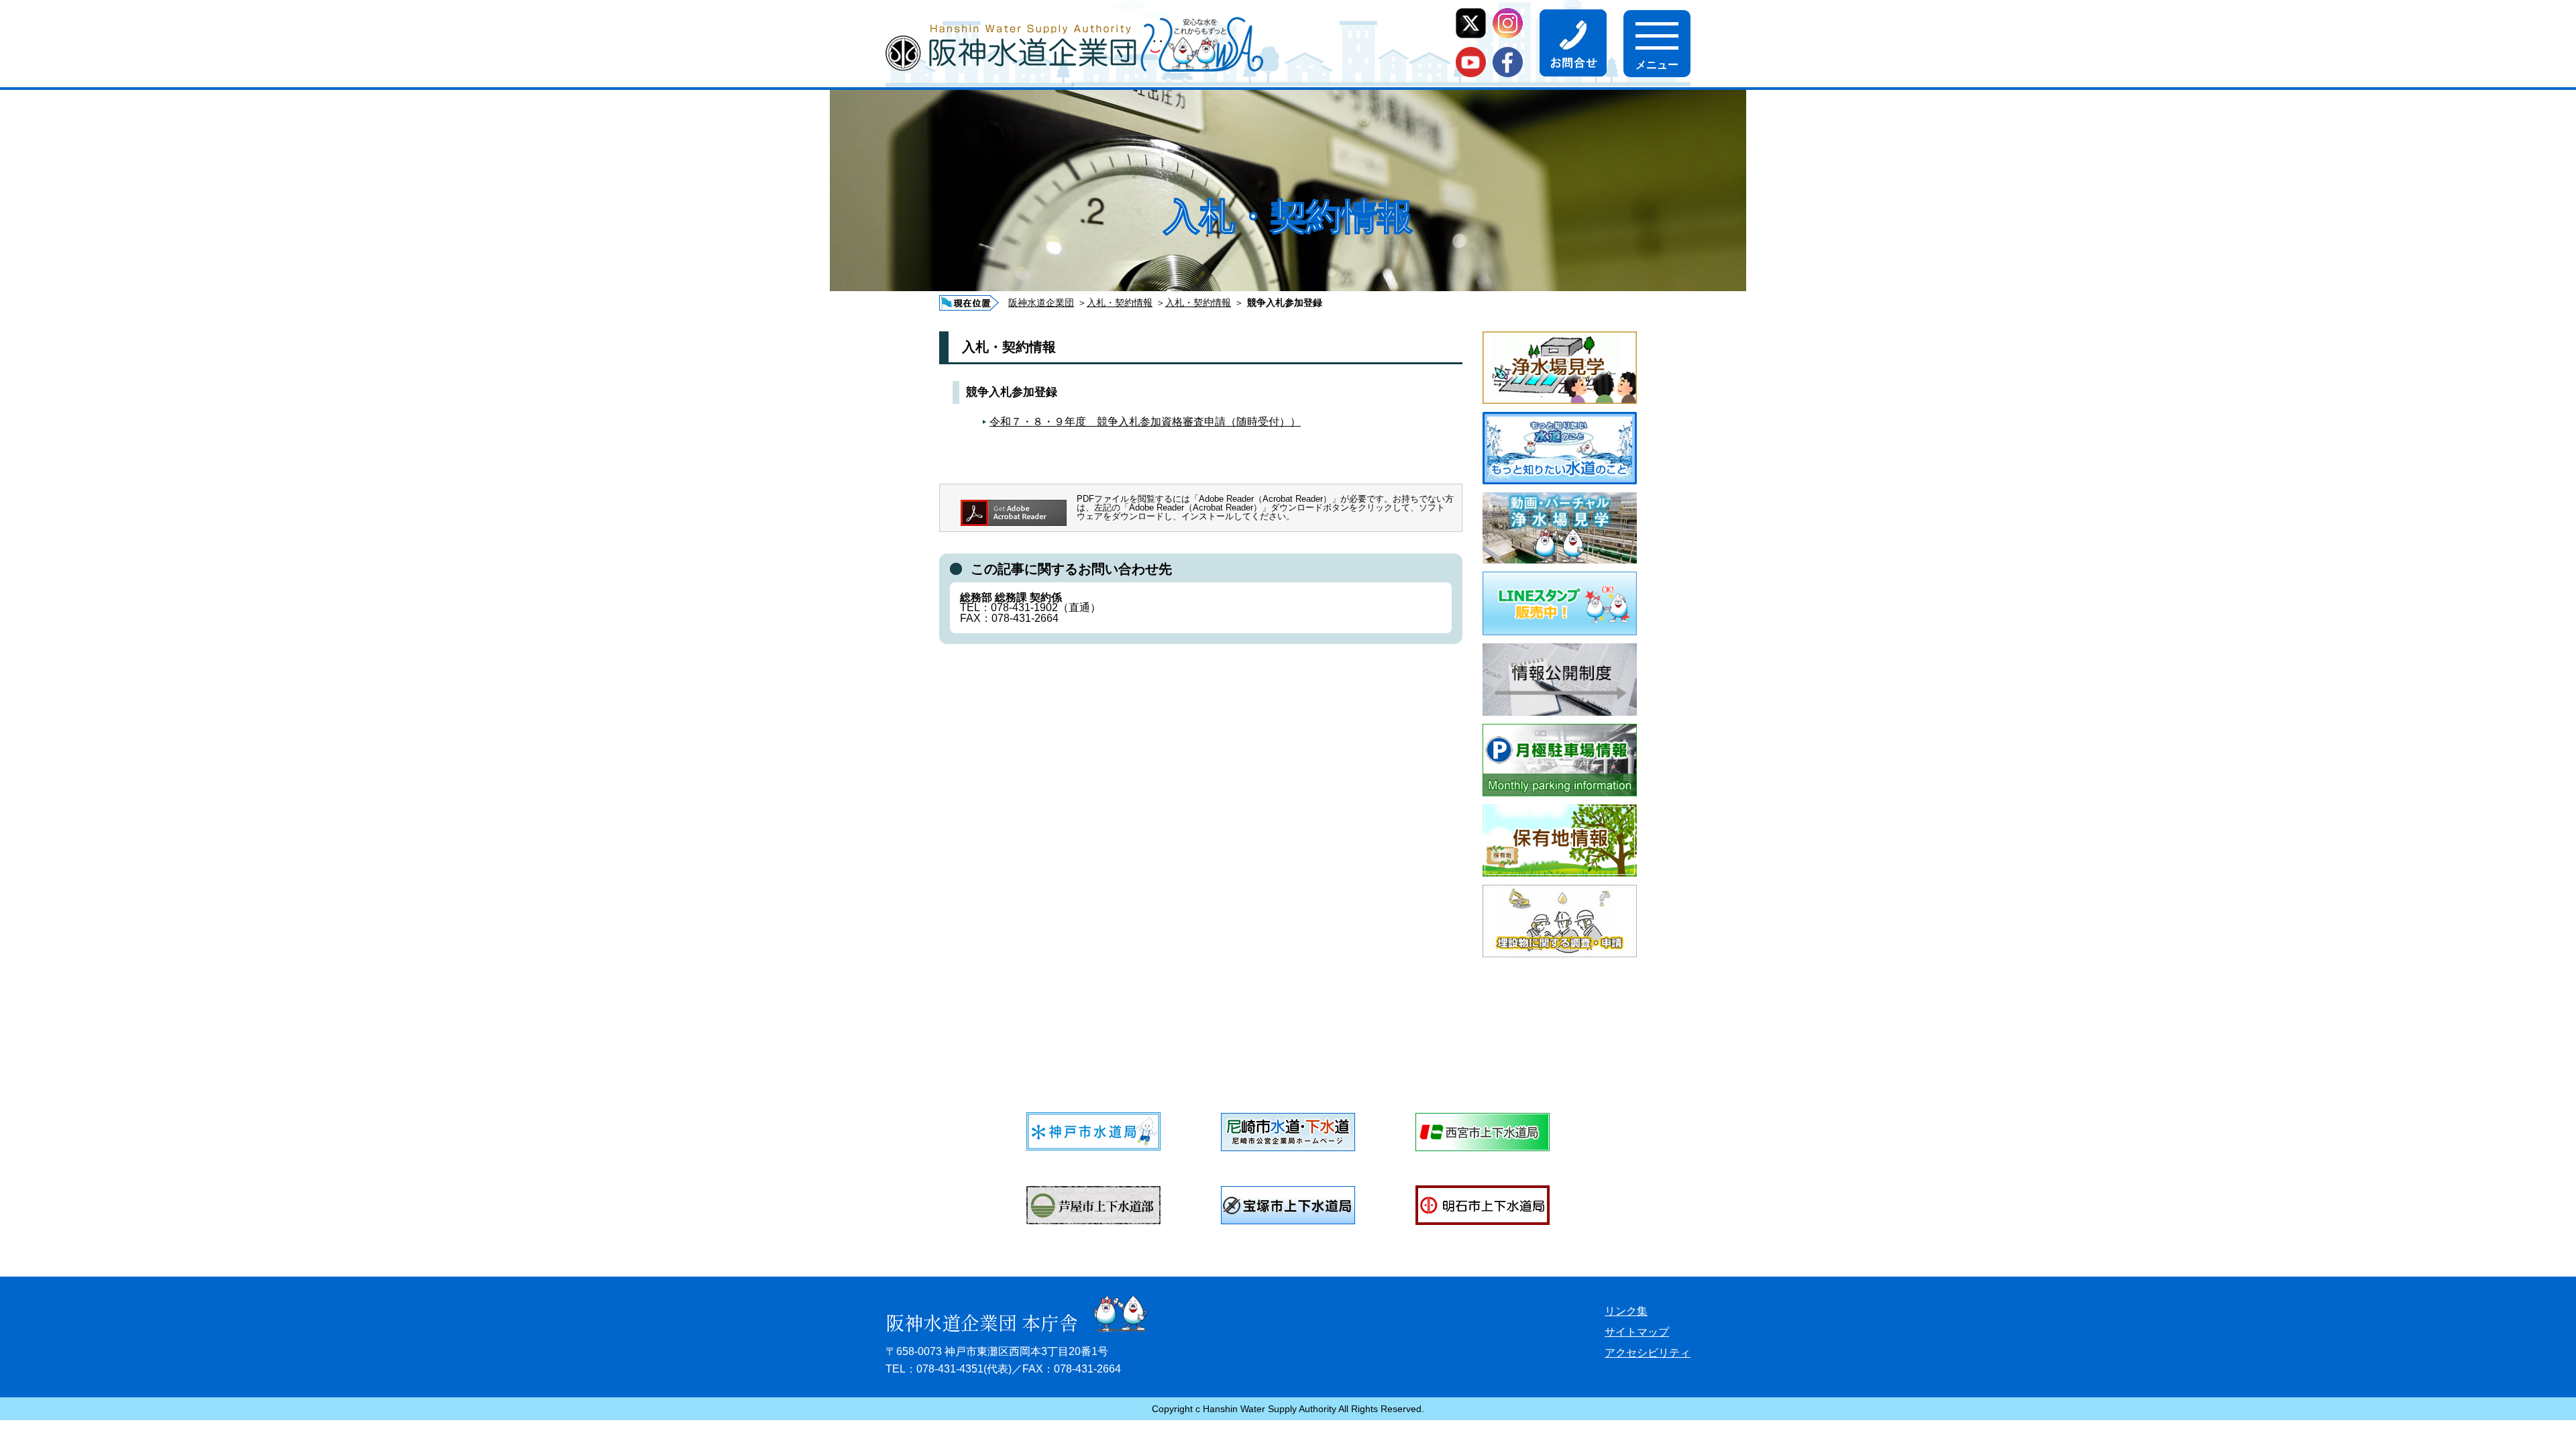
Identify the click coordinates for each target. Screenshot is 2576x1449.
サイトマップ (1637, 1332)
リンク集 (1626, 1311)
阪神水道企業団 (1041, 303)
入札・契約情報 (1120, 303)
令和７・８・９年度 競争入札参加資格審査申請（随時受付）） (1145, 422)
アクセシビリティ (1648, 1353)
